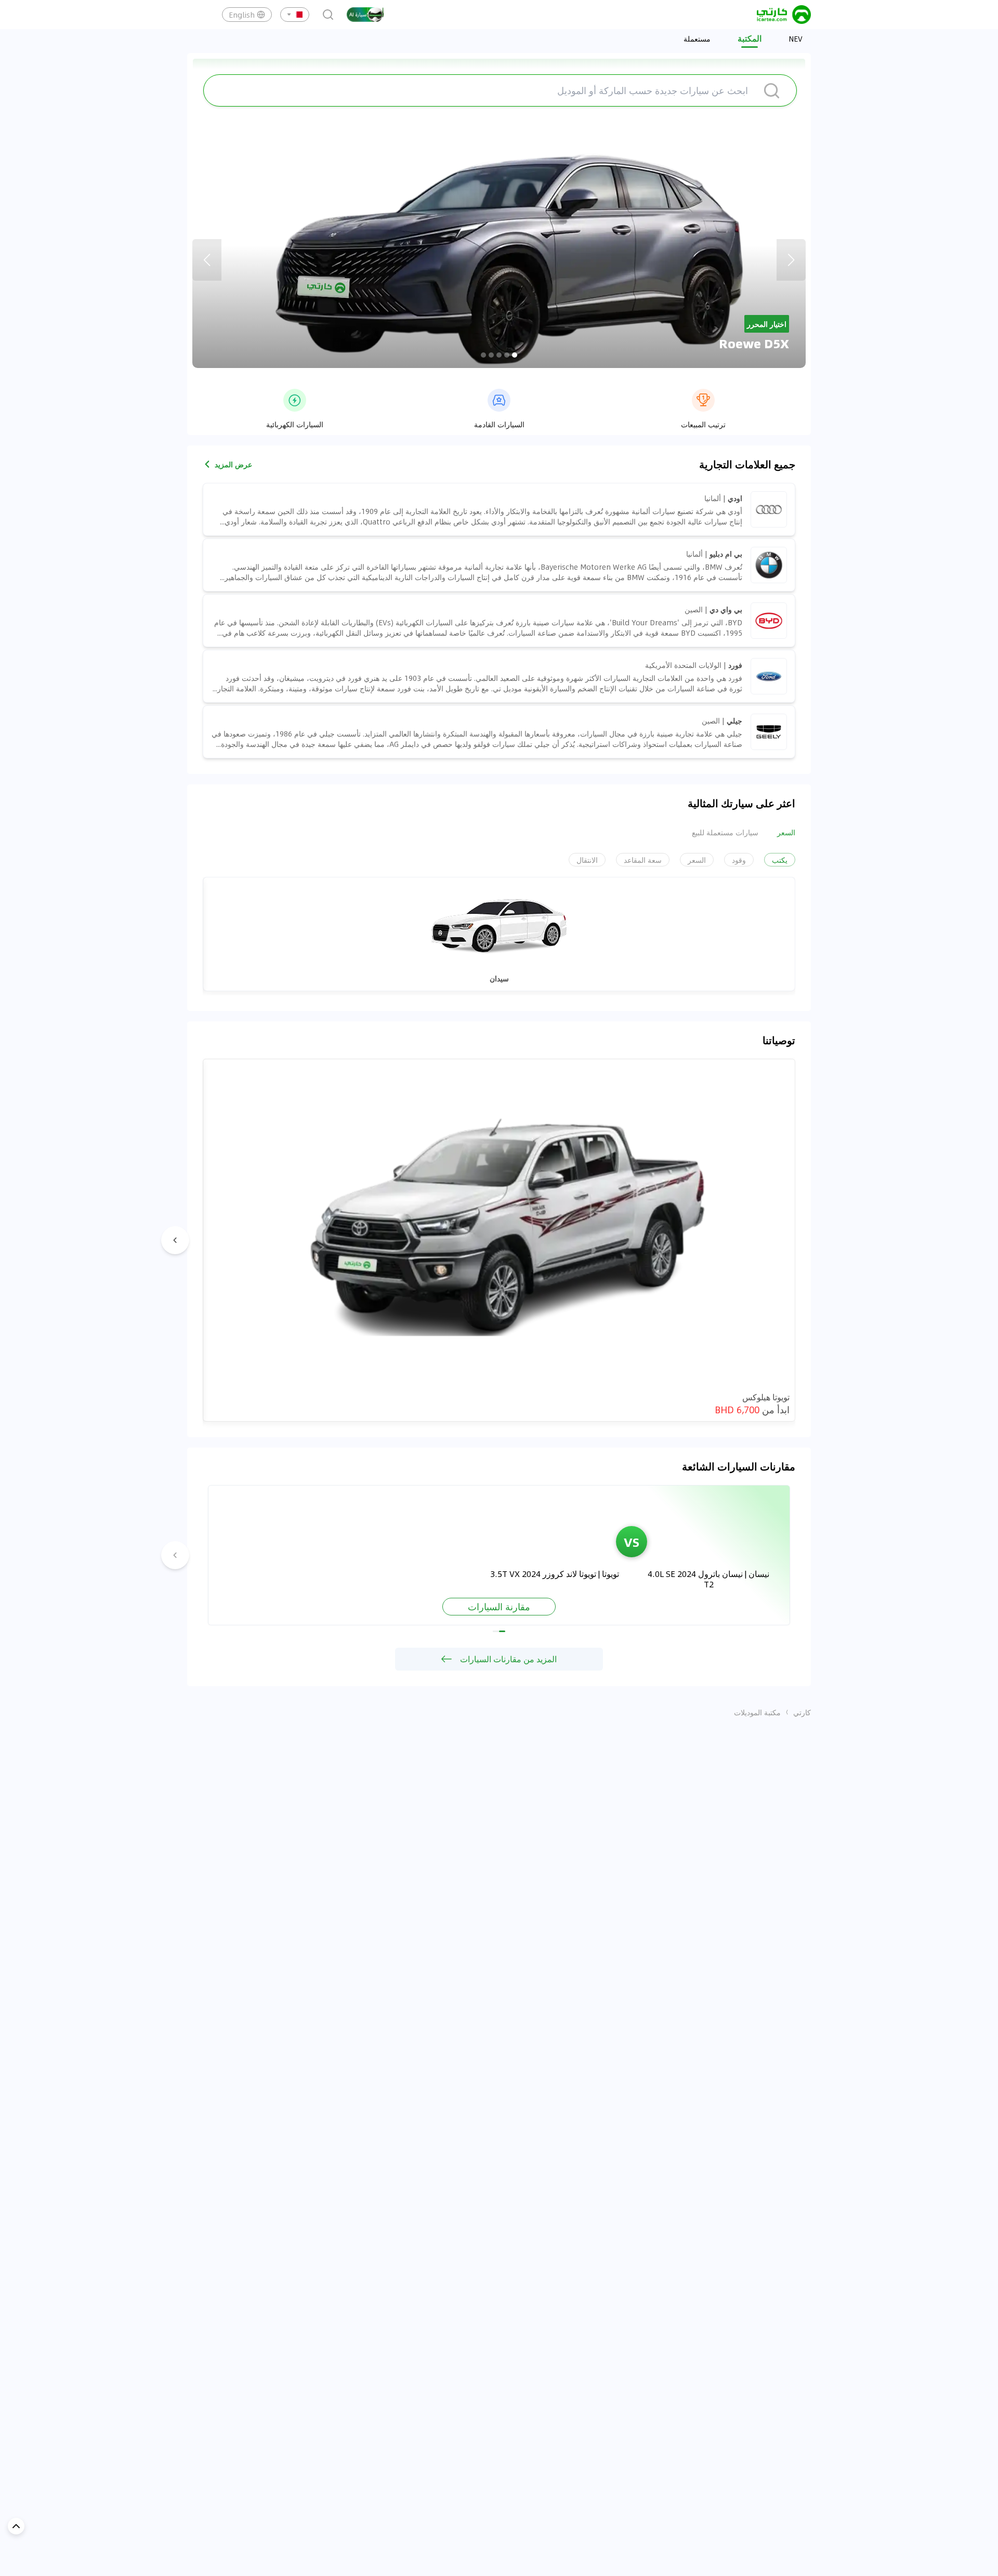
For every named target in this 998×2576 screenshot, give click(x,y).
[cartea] (784, 15)
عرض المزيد (233, 464)
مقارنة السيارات (499, 1607)
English (242, 15)
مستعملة (697, 38)
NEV (796, 38)
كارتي (802, 1712)
